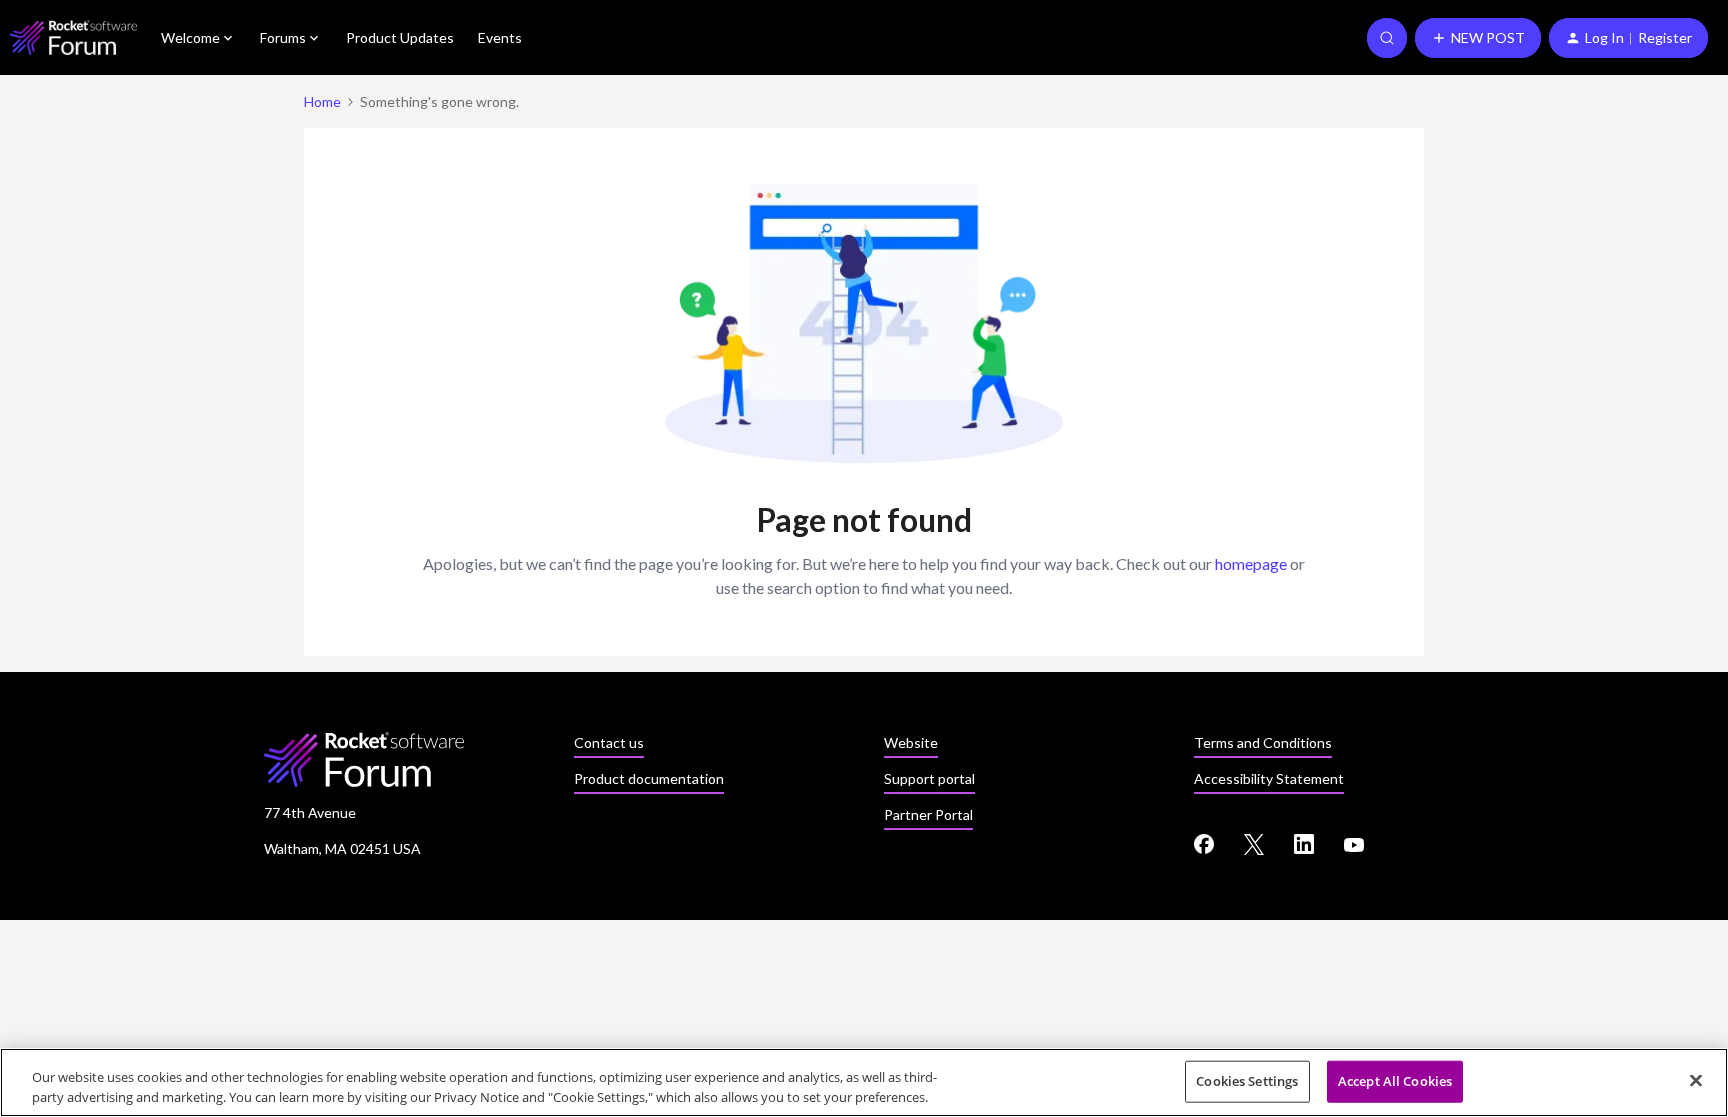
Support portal (929, 778)
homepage (1251, 563)
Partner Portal (928, 814)
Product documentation (649, 778)
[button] (1478, 38)
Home (322, 101)
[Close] (1696, 1081)
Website (911, 742)
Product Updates (400, 37)
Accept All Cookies (1395, 1081)
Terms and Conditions (1263, 742)
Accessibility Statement (1269, 778)
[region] (864, 1082)
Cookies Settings (1247, 1081)
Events (500, 37)
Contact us (609, 742)
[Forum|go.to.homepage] (73, 37)
